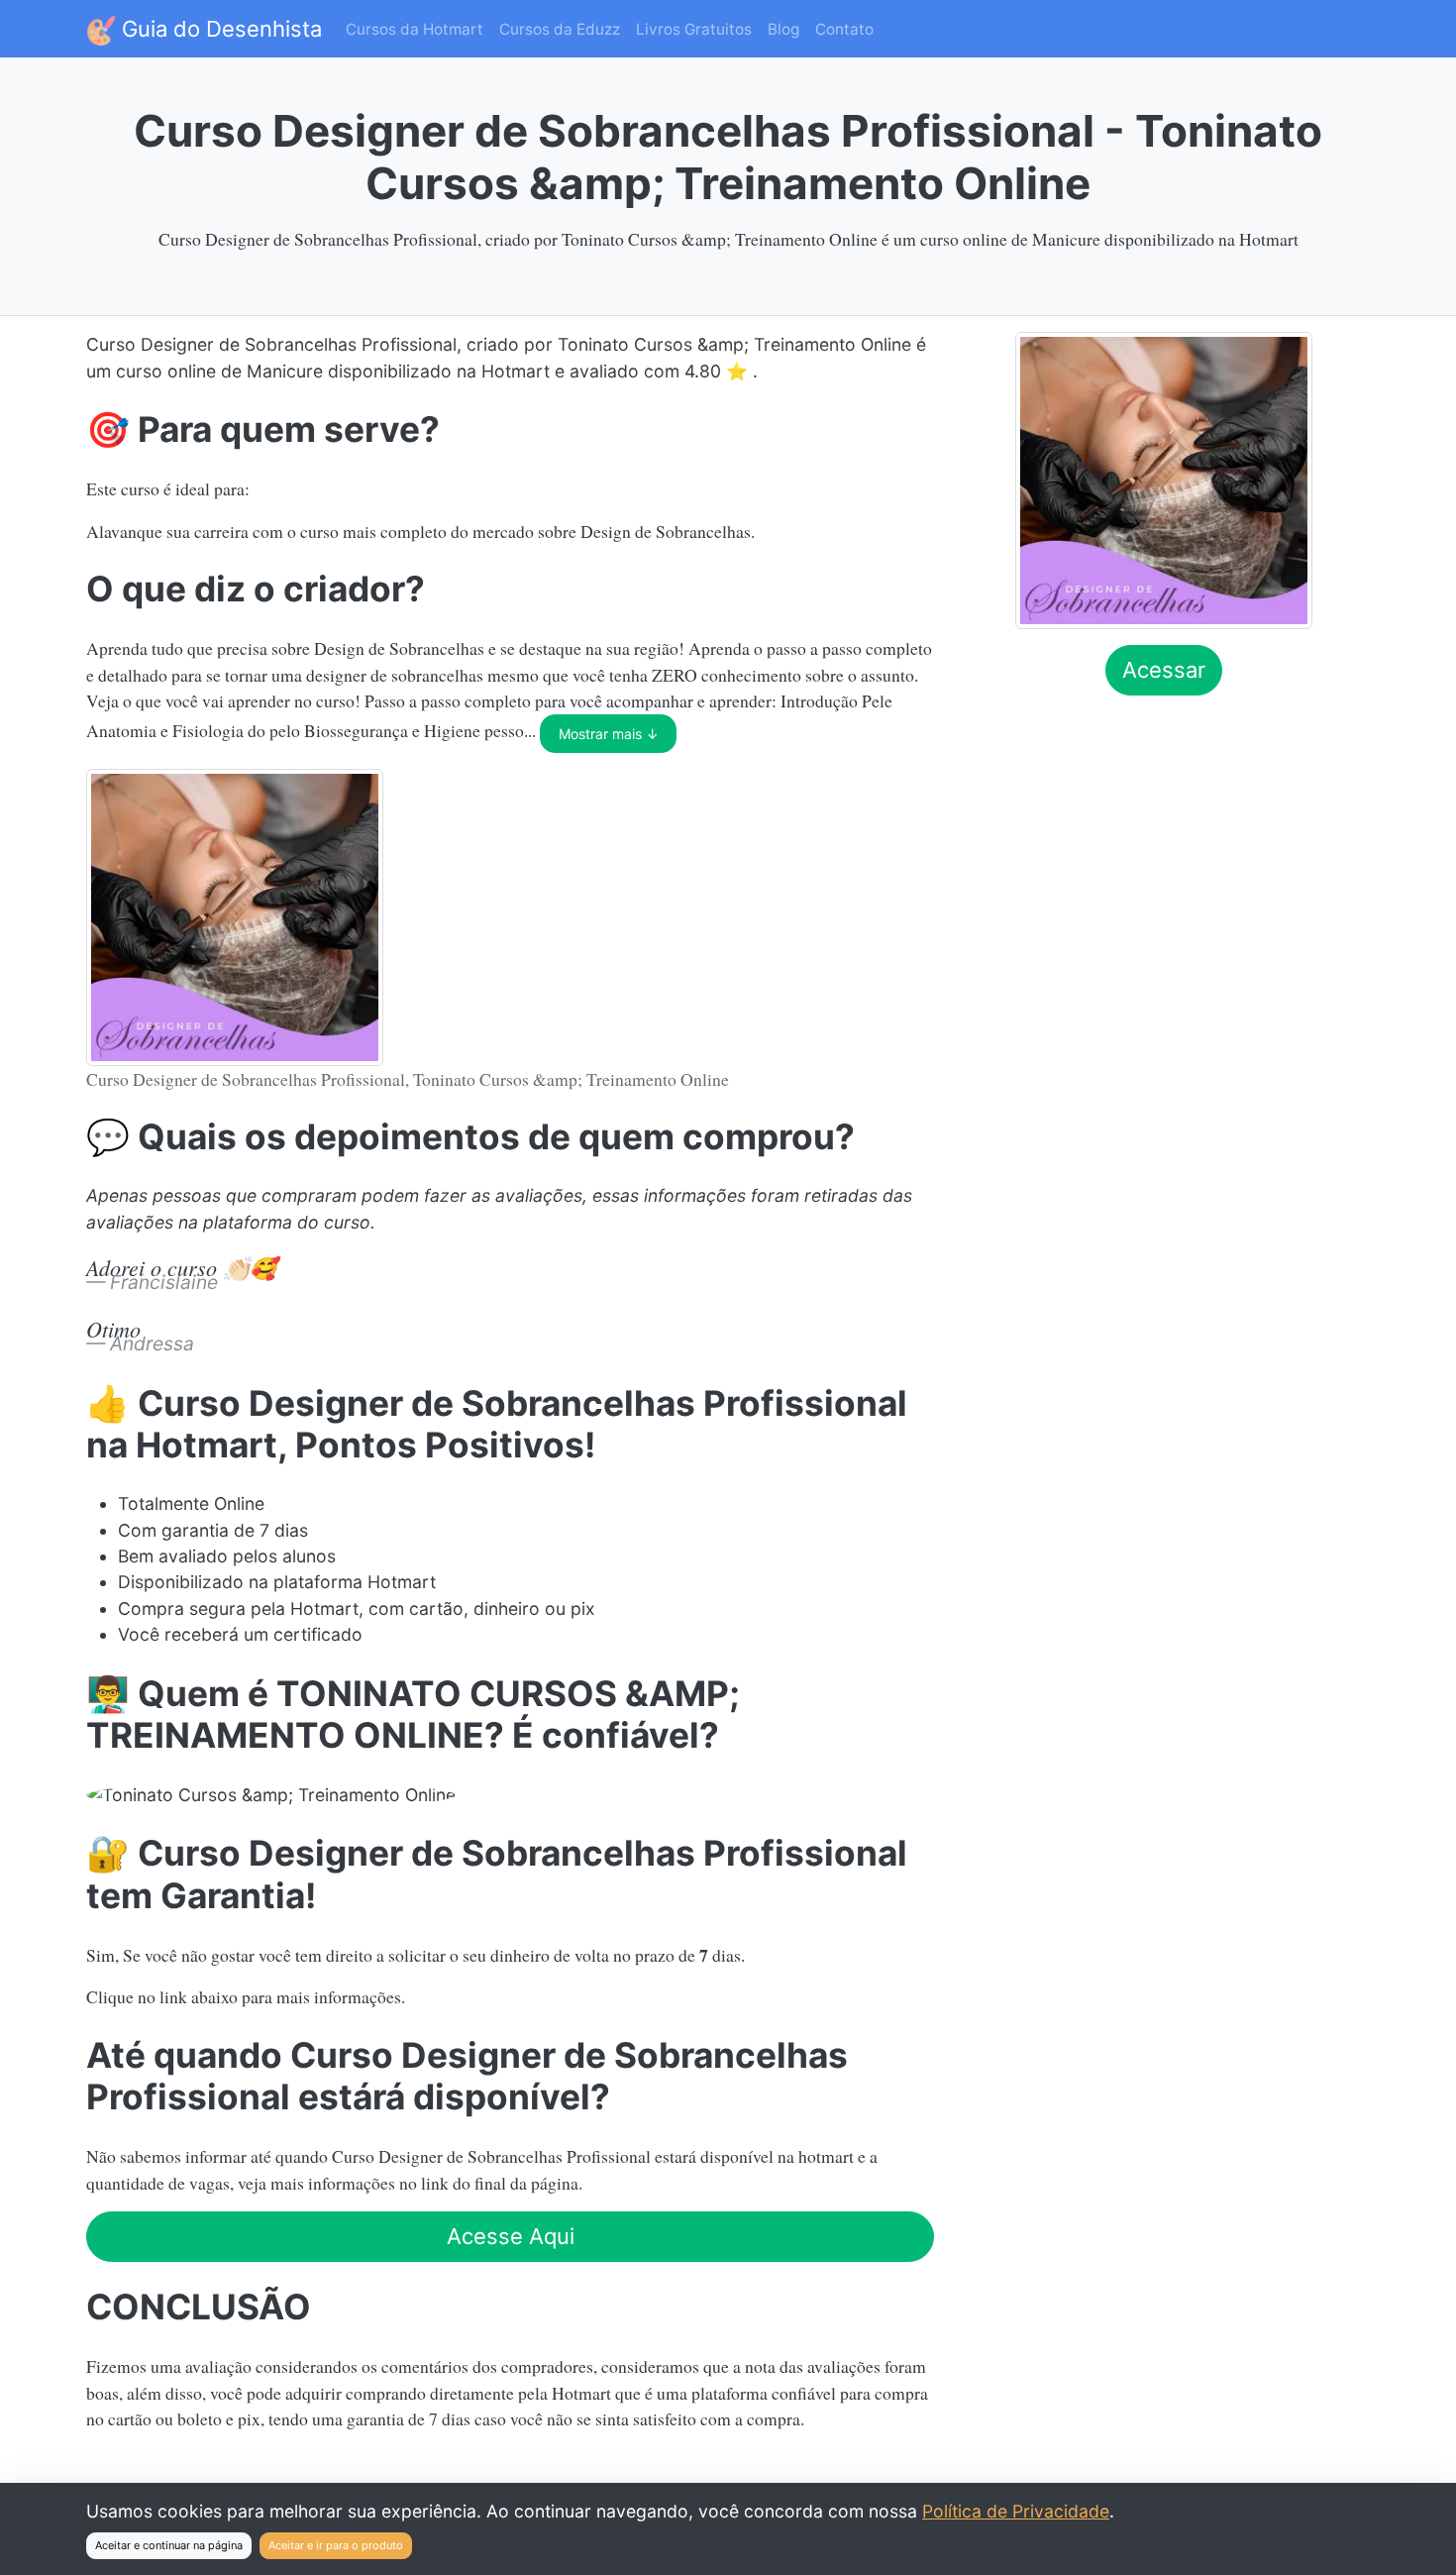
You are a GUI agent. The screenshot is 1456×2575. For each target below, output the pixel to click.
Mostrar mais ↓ (609, 734)
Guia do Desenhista (219, 29)
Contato (844, 29)
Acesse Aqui (511, 2236)
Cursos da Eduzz (560, 29)
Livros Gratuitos (694, 29)
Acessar (1164, 670)
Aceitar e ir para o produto (336, 2545)
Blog (783, 29)
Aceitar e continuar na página (169, 2545)
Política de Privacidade (1016, 2511)
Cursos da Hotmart (415, 29)
